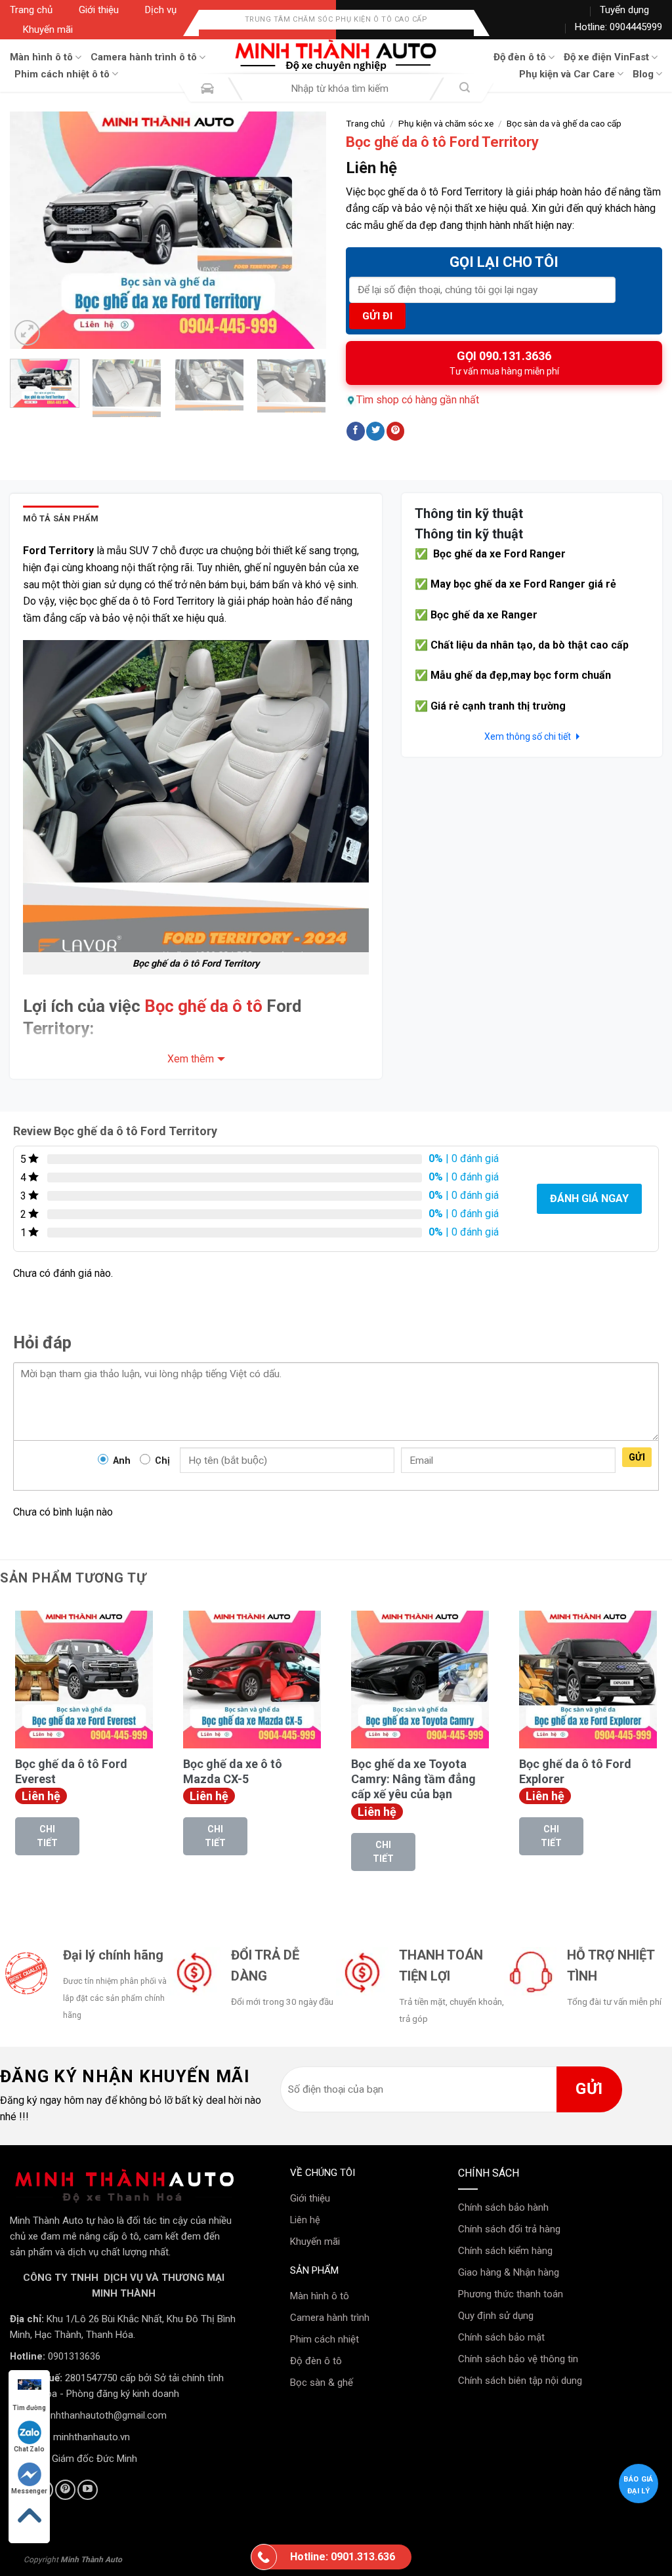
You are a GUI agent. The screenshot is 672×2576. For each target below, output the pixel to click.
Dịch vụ (161, 10)
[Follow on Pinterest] (65, 2490)
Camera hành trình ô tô (144, 57)
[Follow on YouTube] (88, 2490)
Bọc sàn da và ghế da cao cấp (564, 123)
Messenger (29, 2491)
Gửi (637, 1457)
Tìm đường (29, 2408)
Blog (643, 74)
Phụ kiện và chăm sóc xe (446, 123)
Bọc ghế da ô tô (203, 1006)
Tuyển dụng (624, 10)
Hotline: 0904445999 (619, 27)
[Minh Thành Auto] (336, 56)
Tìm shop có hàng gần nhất (418, 400)
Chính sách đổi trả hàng (509, 2229)
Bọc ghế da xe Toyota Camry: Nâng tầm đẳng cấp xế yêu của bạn (413, 1779)
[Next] (303, 230)
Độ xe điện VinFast (606, 57)
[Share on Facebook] (356, 431)
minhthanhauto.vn (92, 2437)
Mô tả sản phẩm (61, 518)
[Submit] (465, 89)
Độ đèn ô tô (520, 57)
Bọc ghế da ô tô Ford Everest (71, 1771)
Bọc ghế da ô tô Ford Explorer (575, 1771)
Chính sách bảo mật (501, 2337)
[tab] (61, 519)
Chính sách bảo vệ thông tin (518, 2359)
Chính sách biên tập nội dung (520, 2381)
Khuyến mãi (48, 30)
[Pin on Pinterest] (396, 431)
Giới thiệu (99, 10)
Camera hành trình (330, 2318)
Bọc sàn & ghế (322, 2383)
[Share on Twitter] (375, 431)
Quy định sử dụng (496, 2316)
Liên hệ (305, 2220)
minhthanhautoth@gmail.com (103, 2416)
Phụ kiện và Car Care (567, 74)
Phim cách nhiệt (325, 2339)
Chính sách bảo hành (503, 2207)
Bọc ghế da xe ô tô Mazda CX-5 (233, 1771)
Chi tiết (47, 1836)
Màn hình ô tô (41, 57)
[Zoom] (27, 333)
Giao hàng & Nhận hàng (509, 2272)
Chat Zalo (29, 2449)
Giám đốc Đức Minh (94, 2459)
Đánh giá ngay (589, 1198)
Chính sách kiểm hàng (505, 2251)
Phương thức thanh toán (511, 2294)
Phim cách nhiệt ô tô (62, 74)
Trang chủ (31, 10)
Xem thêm (191, 1059)
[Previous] (33, 230)
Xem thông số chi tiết (529, 736)
